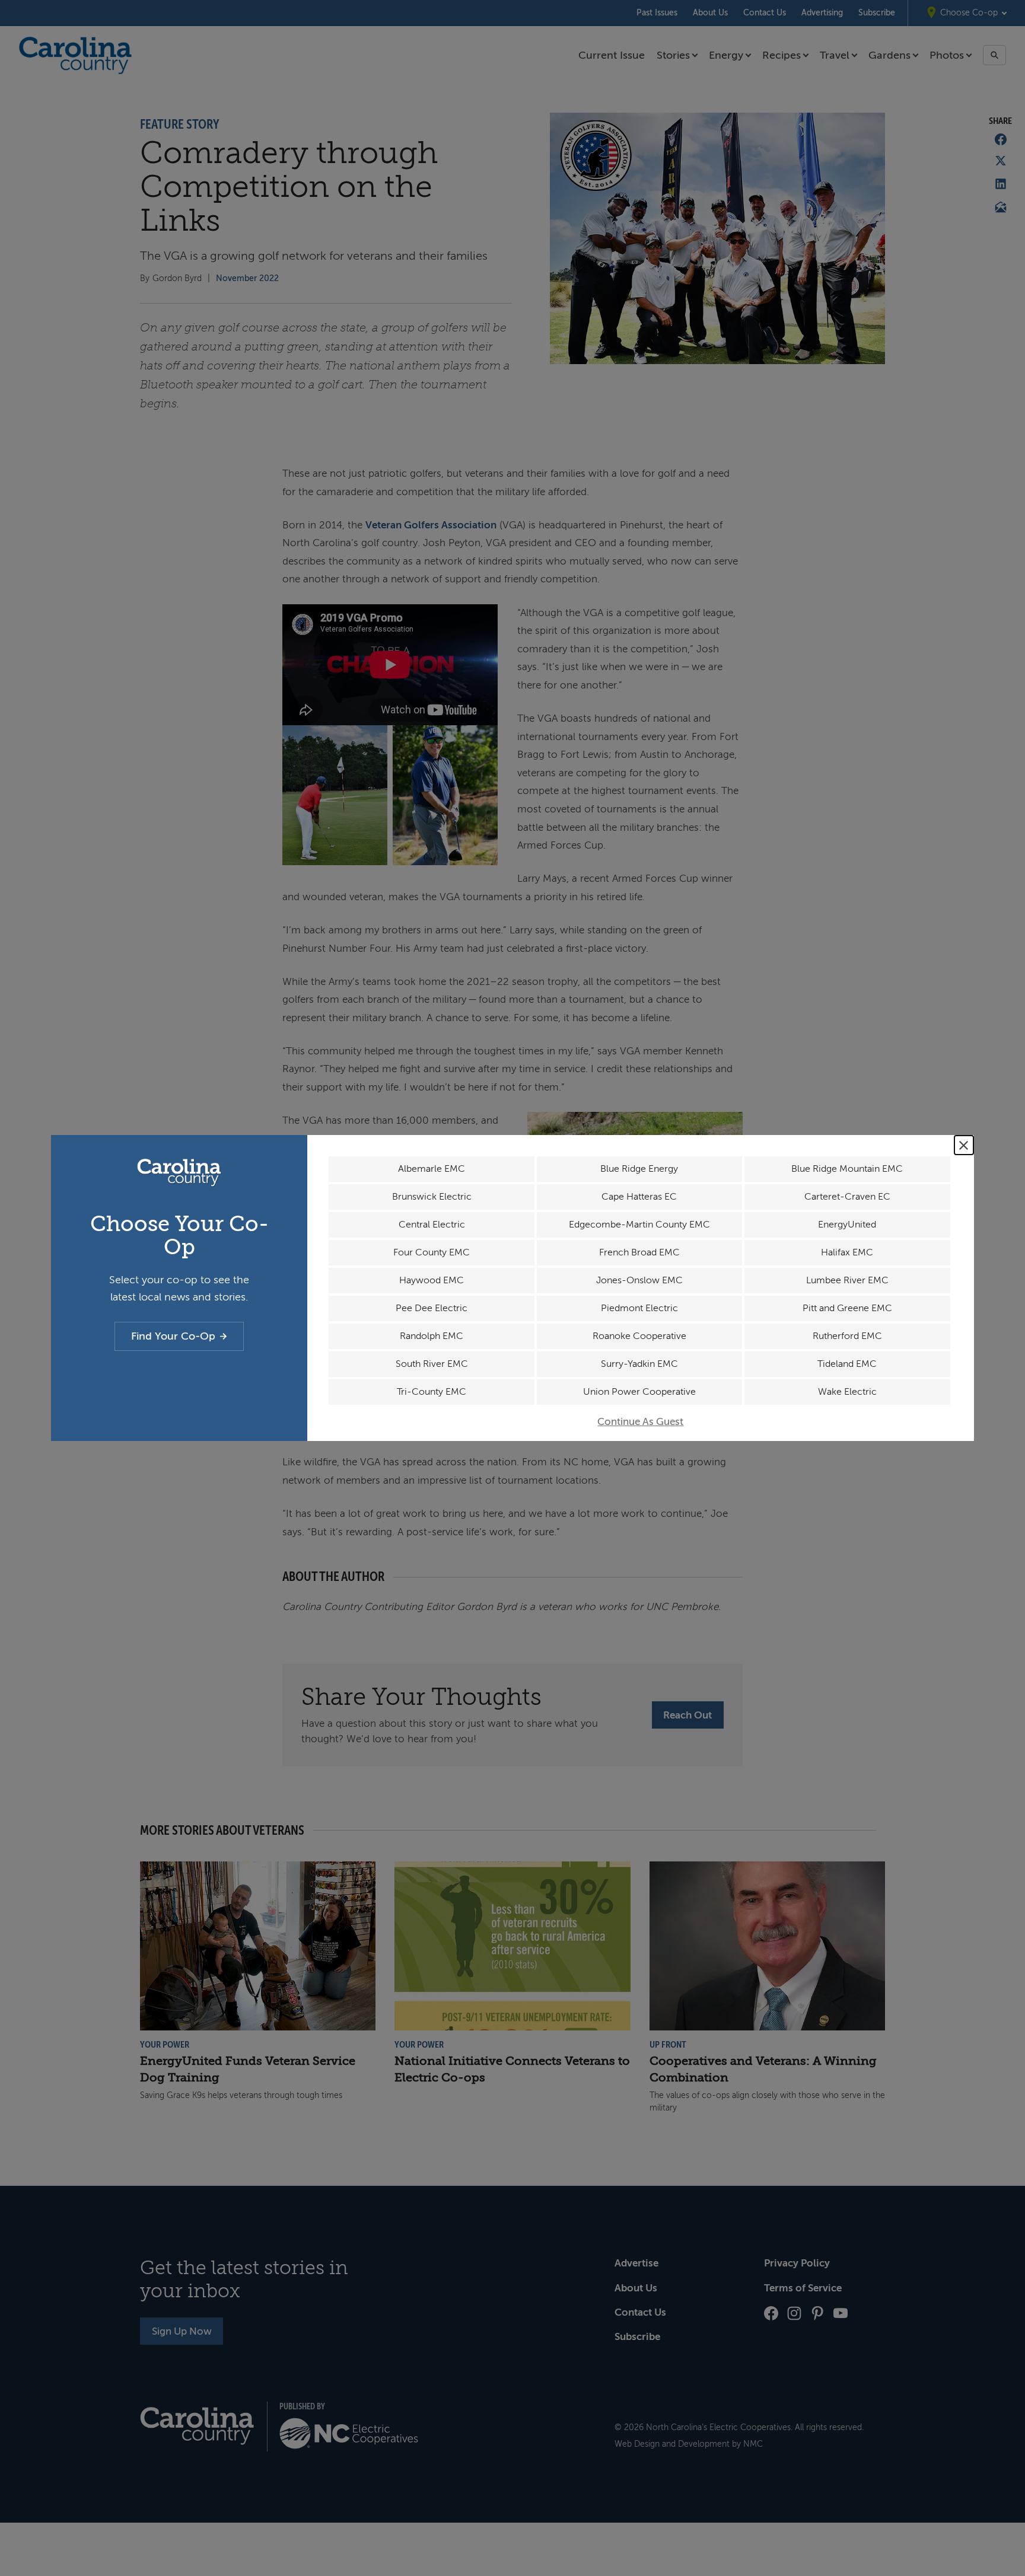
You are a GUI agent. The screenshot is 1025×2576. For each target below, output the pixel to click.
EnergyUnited (847, 1225)
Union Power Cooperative (639, 1392)
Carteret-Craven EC (847, 1197)
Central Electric (432, 1225)
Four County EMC (432, 1252)
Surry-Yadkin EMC (639, 1364)
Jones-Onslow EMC (639, 1280)
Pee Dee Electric (432, 1308)
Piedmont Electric (639, 1308)
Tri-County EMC (432, 1392)
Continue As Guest (640, 1422)
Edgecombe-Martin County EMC (639, 1225)
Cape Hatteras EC (639, 1197)
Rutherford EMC (847, 1336)
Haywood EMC (432, 1280)
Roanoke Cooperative (639, 1336)
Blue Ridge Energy (639, 1169)
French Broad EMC (639, 1252)
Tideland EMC (847, 1364)
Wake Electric (847, 1392)
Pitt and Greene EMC (847, 1308)
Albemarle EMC (432, 1169)
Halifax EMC (847, 1252)
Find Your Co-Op (173, 1336)
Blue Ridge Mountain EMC (847, 1169)
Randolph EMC (432, 1336)
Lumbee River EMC (847, 1280)
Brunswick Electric (432, 1197)
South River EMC (432, 1364)
